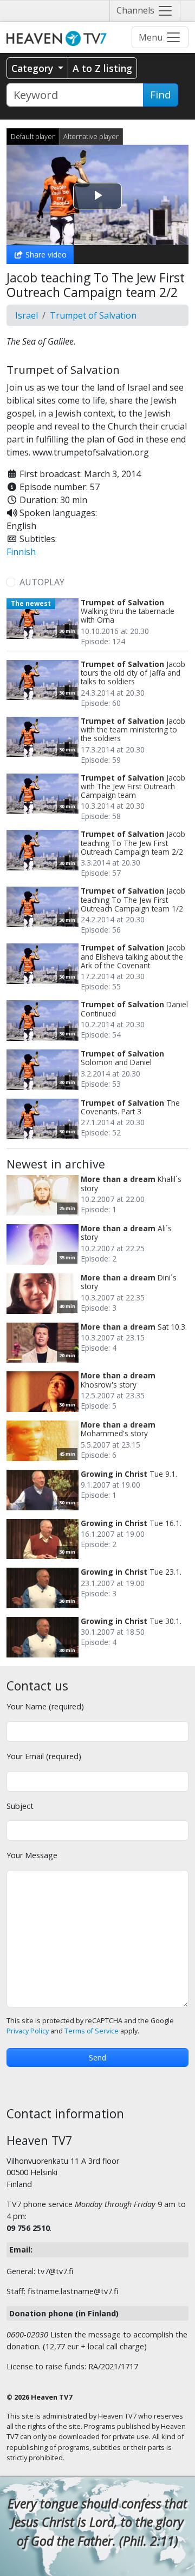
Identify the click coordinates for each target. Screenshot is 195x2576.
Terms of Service (92, 2031)
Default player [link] (33, 136)
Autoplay (42, 582)
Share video (45, 255)
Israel (27, 315)
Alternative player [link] (91, 136)
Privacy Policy (28, 2031)
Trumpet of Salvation (93, 315)
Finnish (21, 552)
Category (34, 68)
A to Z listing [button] (102, 68)
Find (161, 95)
